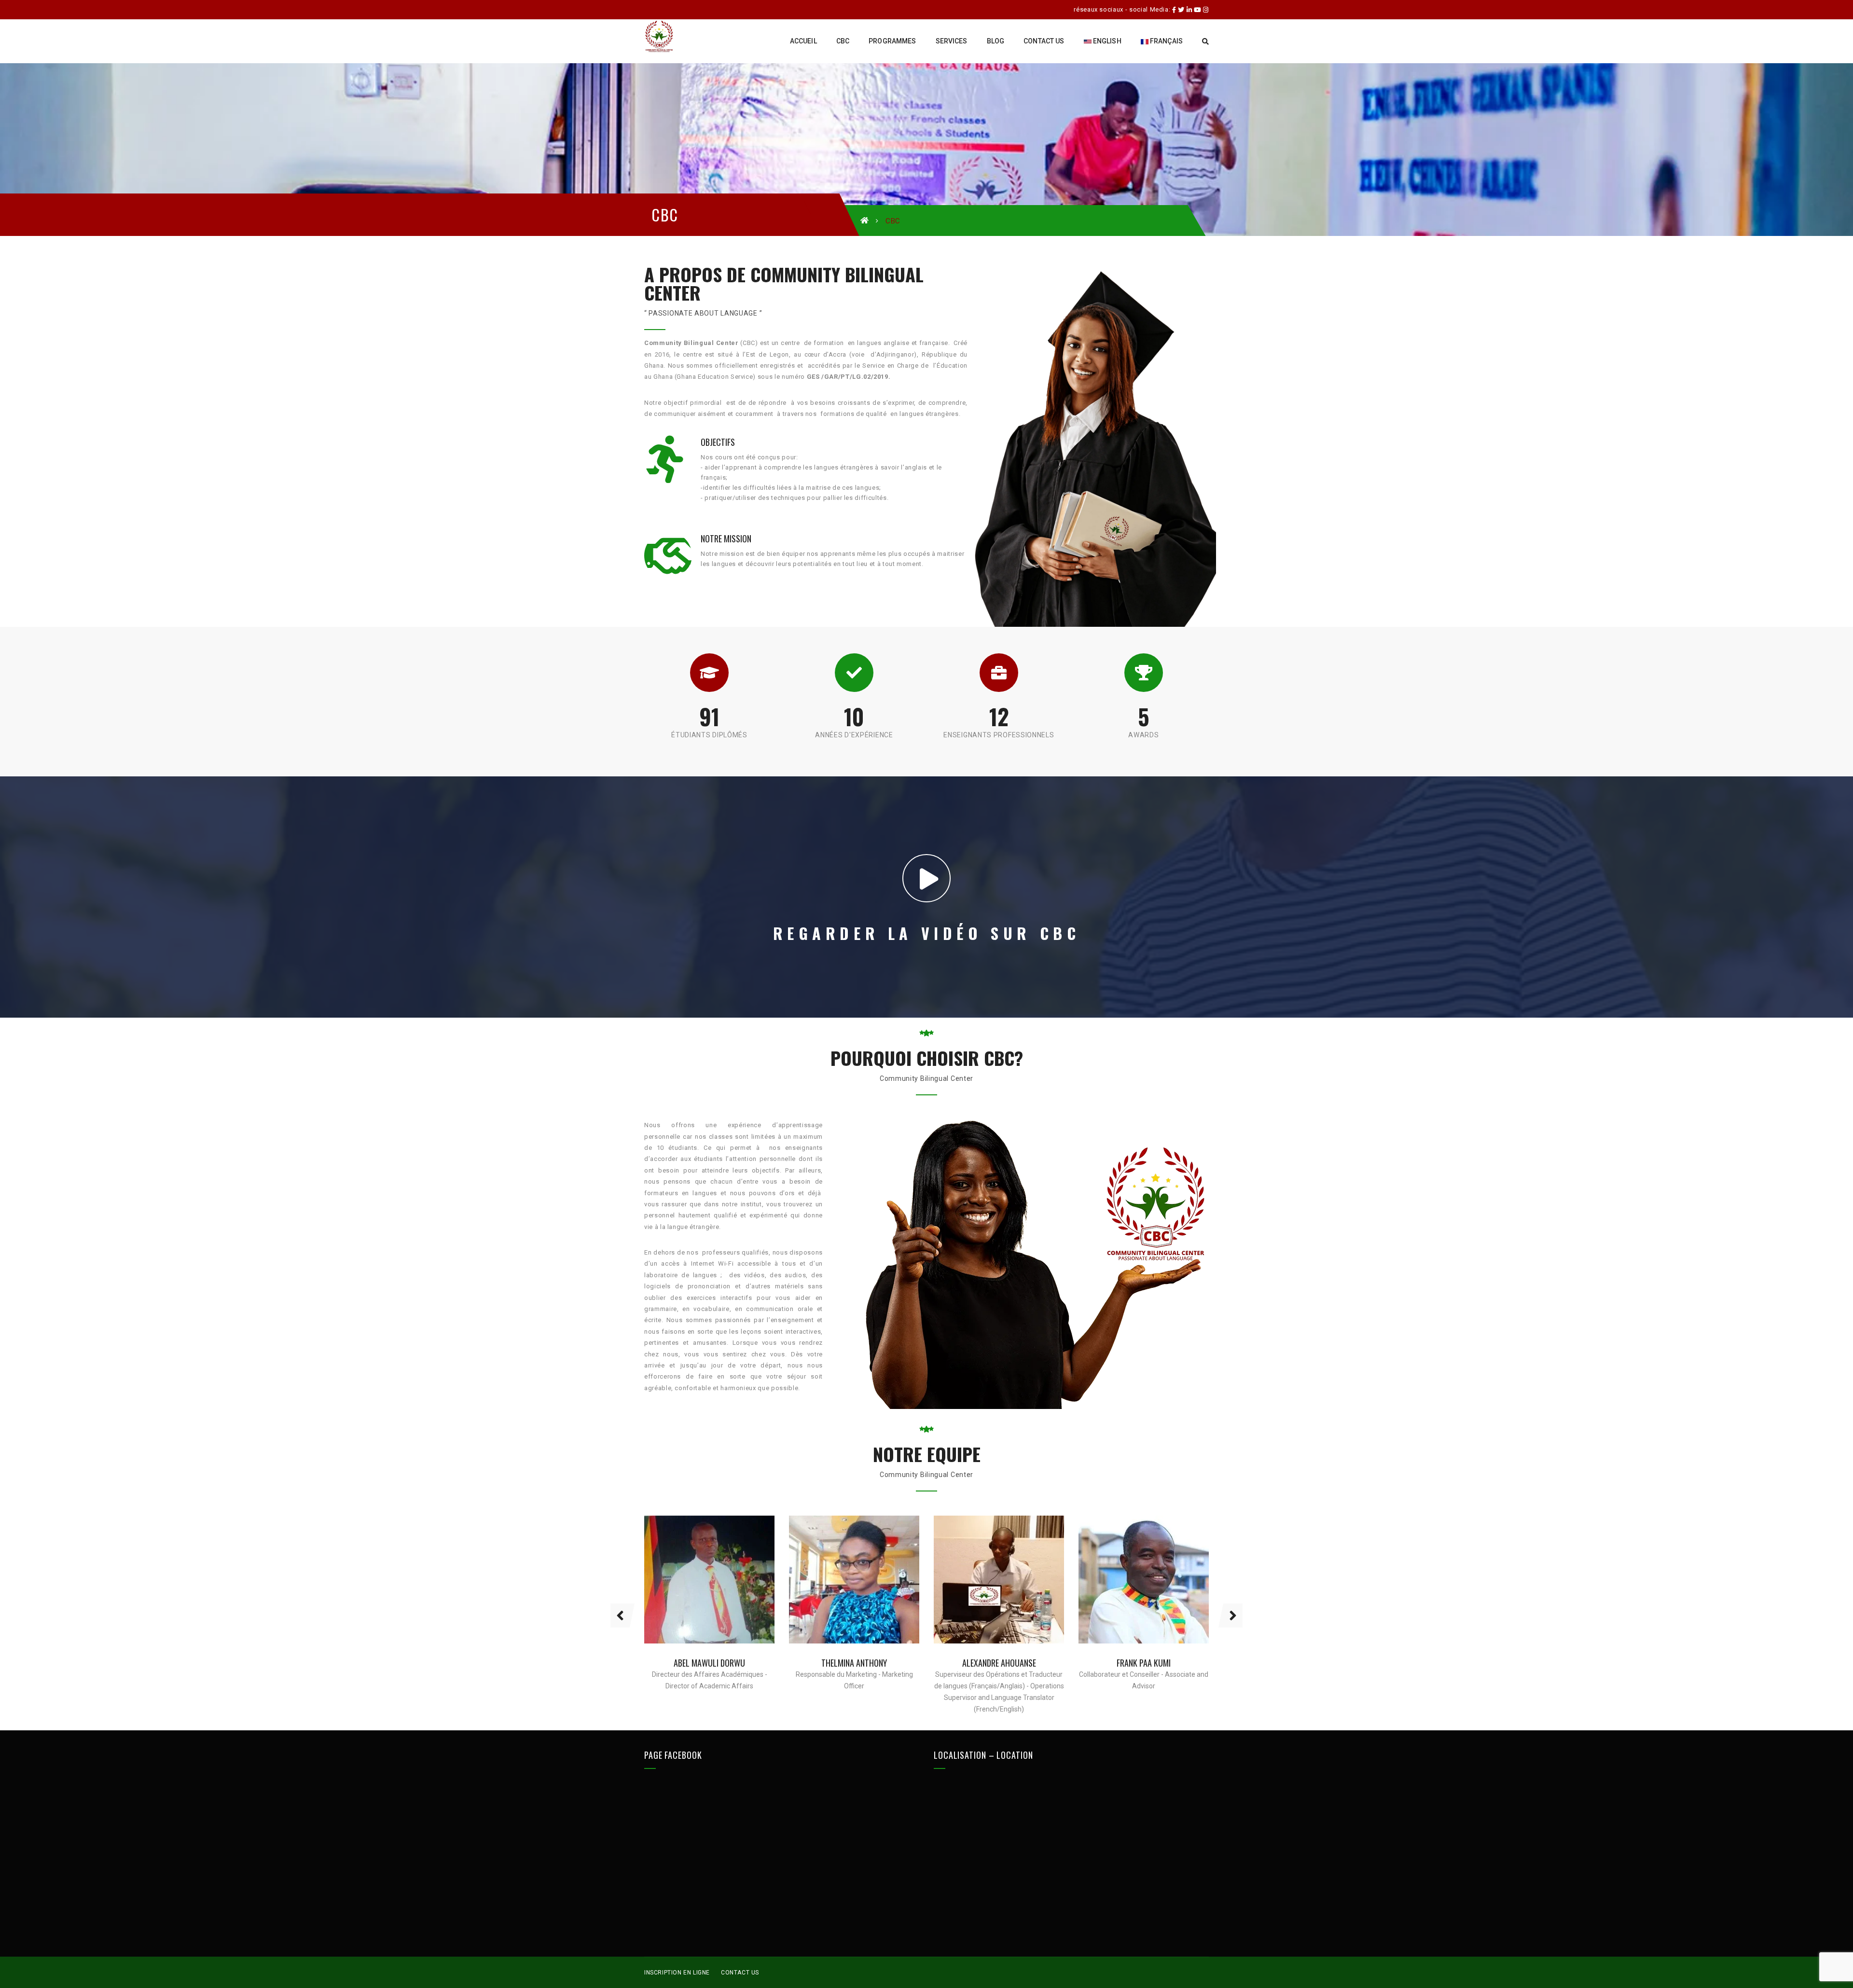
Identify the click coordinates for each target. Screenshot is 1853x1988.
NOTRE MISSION (726, 538)
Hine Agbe (1144, 1663)
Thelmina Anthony (709, 1663)
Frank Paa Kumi (999, 1663)
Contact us (740, 1973)
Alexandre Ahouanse (854, 1663)
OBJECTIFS (718, 442)
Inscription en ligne (677, 1973)
